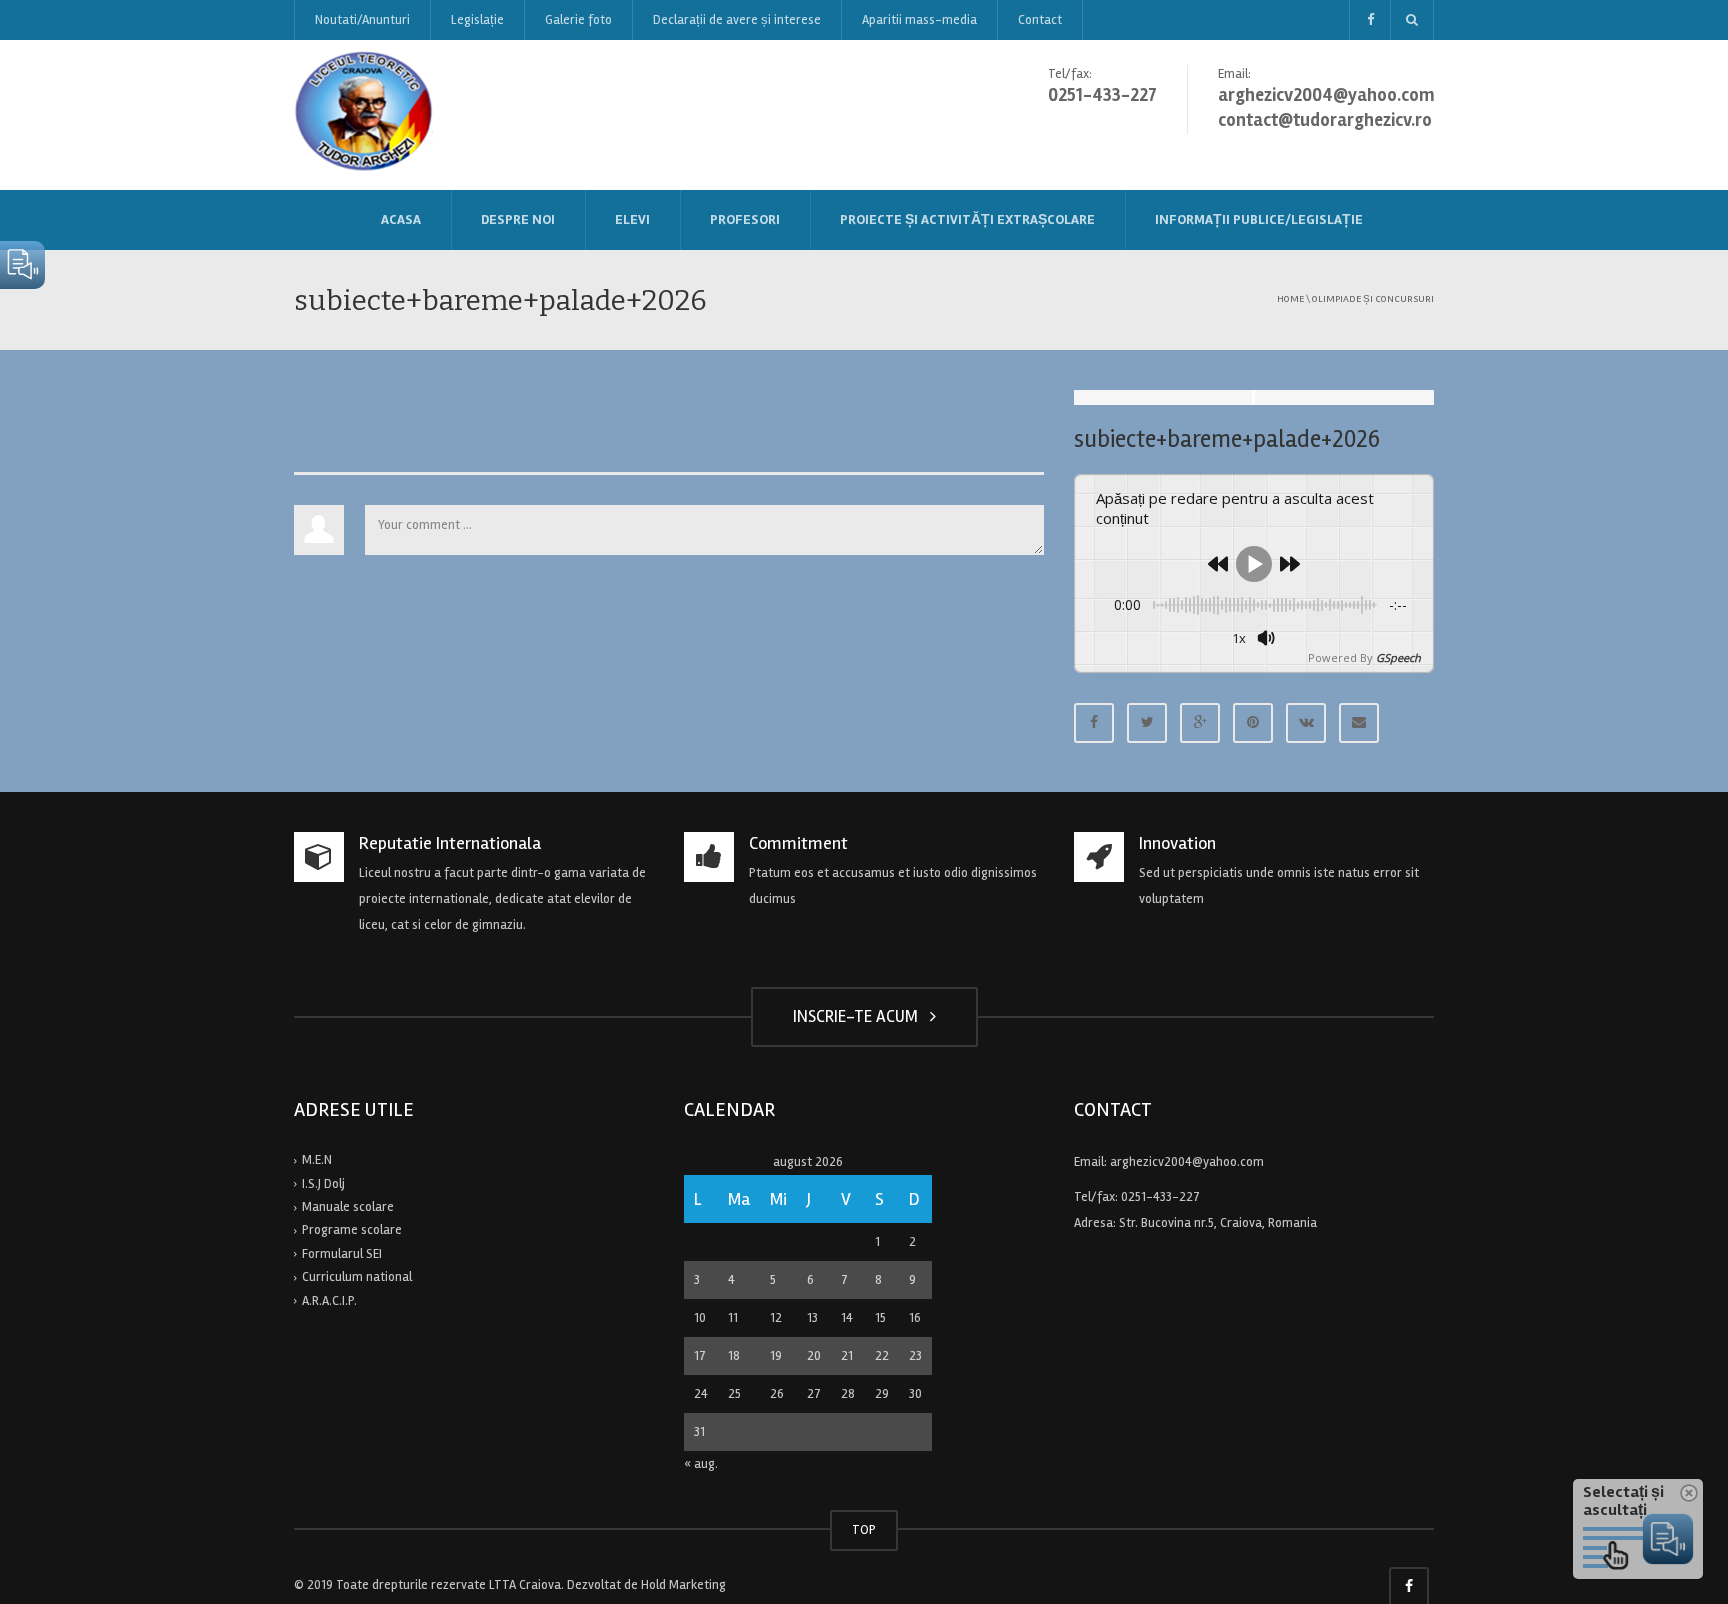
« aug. (701, 1464)
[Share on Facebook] (1094, 723)
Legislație (477, 20)
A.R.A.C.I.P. (329, 1301)
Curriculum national (357, 1277)
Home (1290, 298)
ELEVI (632, 219)
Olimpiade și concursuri (1373, 298)
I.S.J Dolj (323, 1184)
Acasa (401, 219)
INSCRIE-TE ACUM (859, 1016)
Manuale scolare (348, 1207)
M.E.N (317, 1160)
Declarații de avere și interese (737, 20)
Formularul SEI (342, 1254)
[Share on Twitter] (1147, 723)
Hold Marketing (683, 1585)
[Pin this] (1253, 723)
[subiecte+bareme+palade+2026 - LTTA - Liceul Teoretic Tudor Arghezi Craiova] (365, 114)
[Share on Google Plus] (1200, 723)
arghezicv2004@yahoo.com (1187, 1162)
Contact (1040, 20)
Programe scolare (352, 1230)
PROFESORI (745, 219)
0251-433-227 (1160, 1197)
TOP (864, 1530)
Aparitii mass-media (919, 20)
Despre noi (518, 219)
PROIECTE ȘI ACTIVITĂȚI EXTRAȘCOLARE (967, 219)
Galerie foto (578, 20)
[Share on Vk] (1306, 723)
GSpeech (1398, 657)
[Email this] (1359, 723)
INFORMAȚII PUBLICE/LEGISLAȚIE (1259, 219)
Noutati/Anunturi (362, 20)
